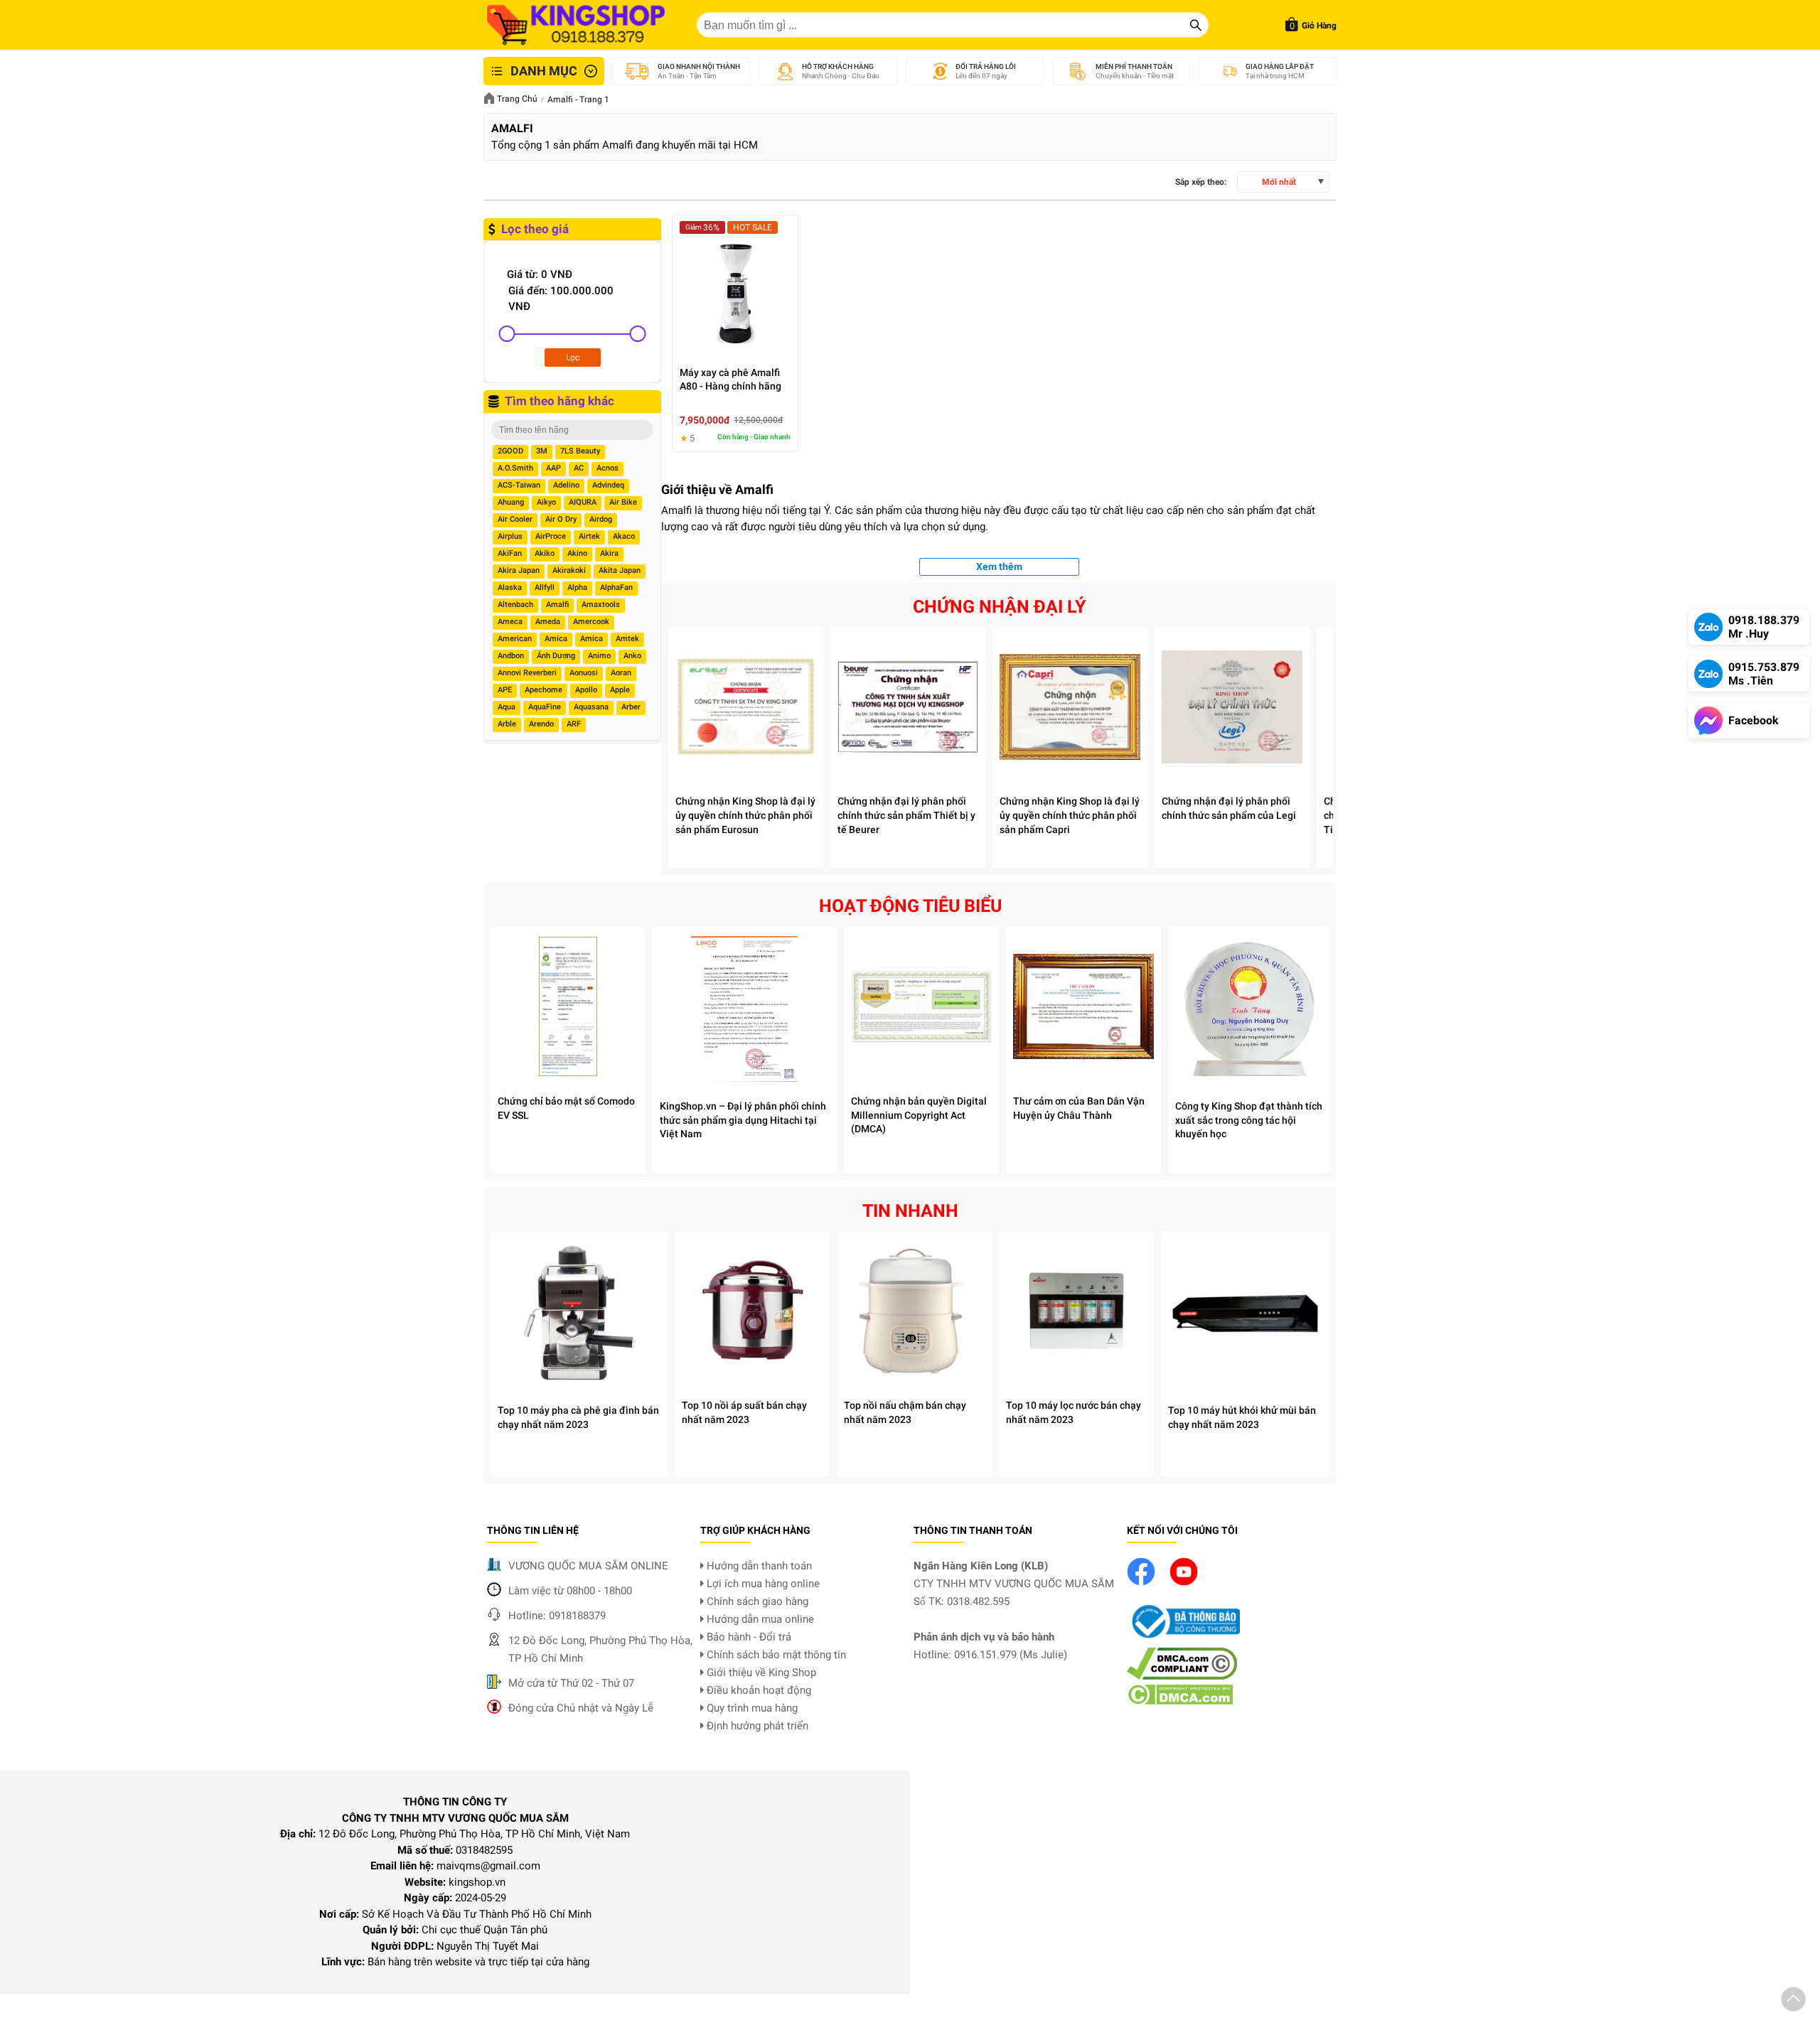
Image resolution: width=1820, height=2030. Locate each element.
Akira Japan (519, 570)
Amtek (627, 639)
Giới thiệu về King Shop (760, 1672)
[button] (1793, 2002)
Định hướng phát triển (756, 1726)
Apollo (586, 690)
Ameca (510, 622)
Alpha (577, 587)
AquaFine (545, 707)
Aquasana (591, 707)
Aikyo (546, 502)
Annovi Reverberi (527, 673)
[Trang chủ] (576, 25)
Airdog (601, 519)
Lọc (573, 358)
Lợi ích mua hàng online (762, 1584)
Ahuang (511, 502)
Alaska (510, 587)
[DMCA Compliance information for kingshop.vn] (1182, 1676)
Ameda (548, 622)
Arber (631, 707)
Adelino (566, 485)
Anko (632, 656)
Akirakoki (569, 570)
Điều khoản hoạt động (758, 1690)
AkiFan (510, 553)
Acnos (607, 468)
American (515, 639)
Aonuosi (584, 673)
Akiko (545, 553)
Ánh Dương (556, 656)
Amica (556, 639)
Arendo (541, 724)
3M (542, 451)
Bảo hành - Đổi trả (748, 1637)
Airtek (589, 536)
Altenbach (515, 605)
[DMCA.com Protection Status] (1180, 1702)
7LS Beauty (580, 451)
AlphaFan (616, 587)
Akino (577, 553)
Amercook (591, 622)
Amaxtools (601, 605)
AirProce (551, 536)
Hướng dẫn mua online (759, 1619)
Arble (507, 724)
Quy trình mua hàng (751, 1708)
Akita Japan (620, 570)
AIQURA (583, 502)
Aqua (507, 707)
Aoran (621, 673)
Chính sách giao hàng (756, 1601)
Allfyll (545, 587)
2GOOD (510, 451)
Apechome (544, 690)
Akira (609, 553)
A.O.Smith (515, 468)
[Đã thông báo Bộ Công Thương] (1184, 1639)
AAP (553, 468)
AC (579, 468)
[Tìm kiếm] (1196, 25)
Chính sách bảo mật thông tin (775, 1655)
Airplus (510, 536)
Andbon (511, 656)
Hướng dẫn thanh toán (758, 1566)
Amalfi (557, 605)
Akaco (624, 536)
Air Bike (623, 502)
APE (505, 690)
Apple (620, 690)
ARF (574, 724)
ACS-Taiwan (519, 485)
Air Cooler (515, 519)
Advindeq (608, 485)
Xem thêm (999, 566)
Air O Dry (561, 519)
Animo (599, 656)
